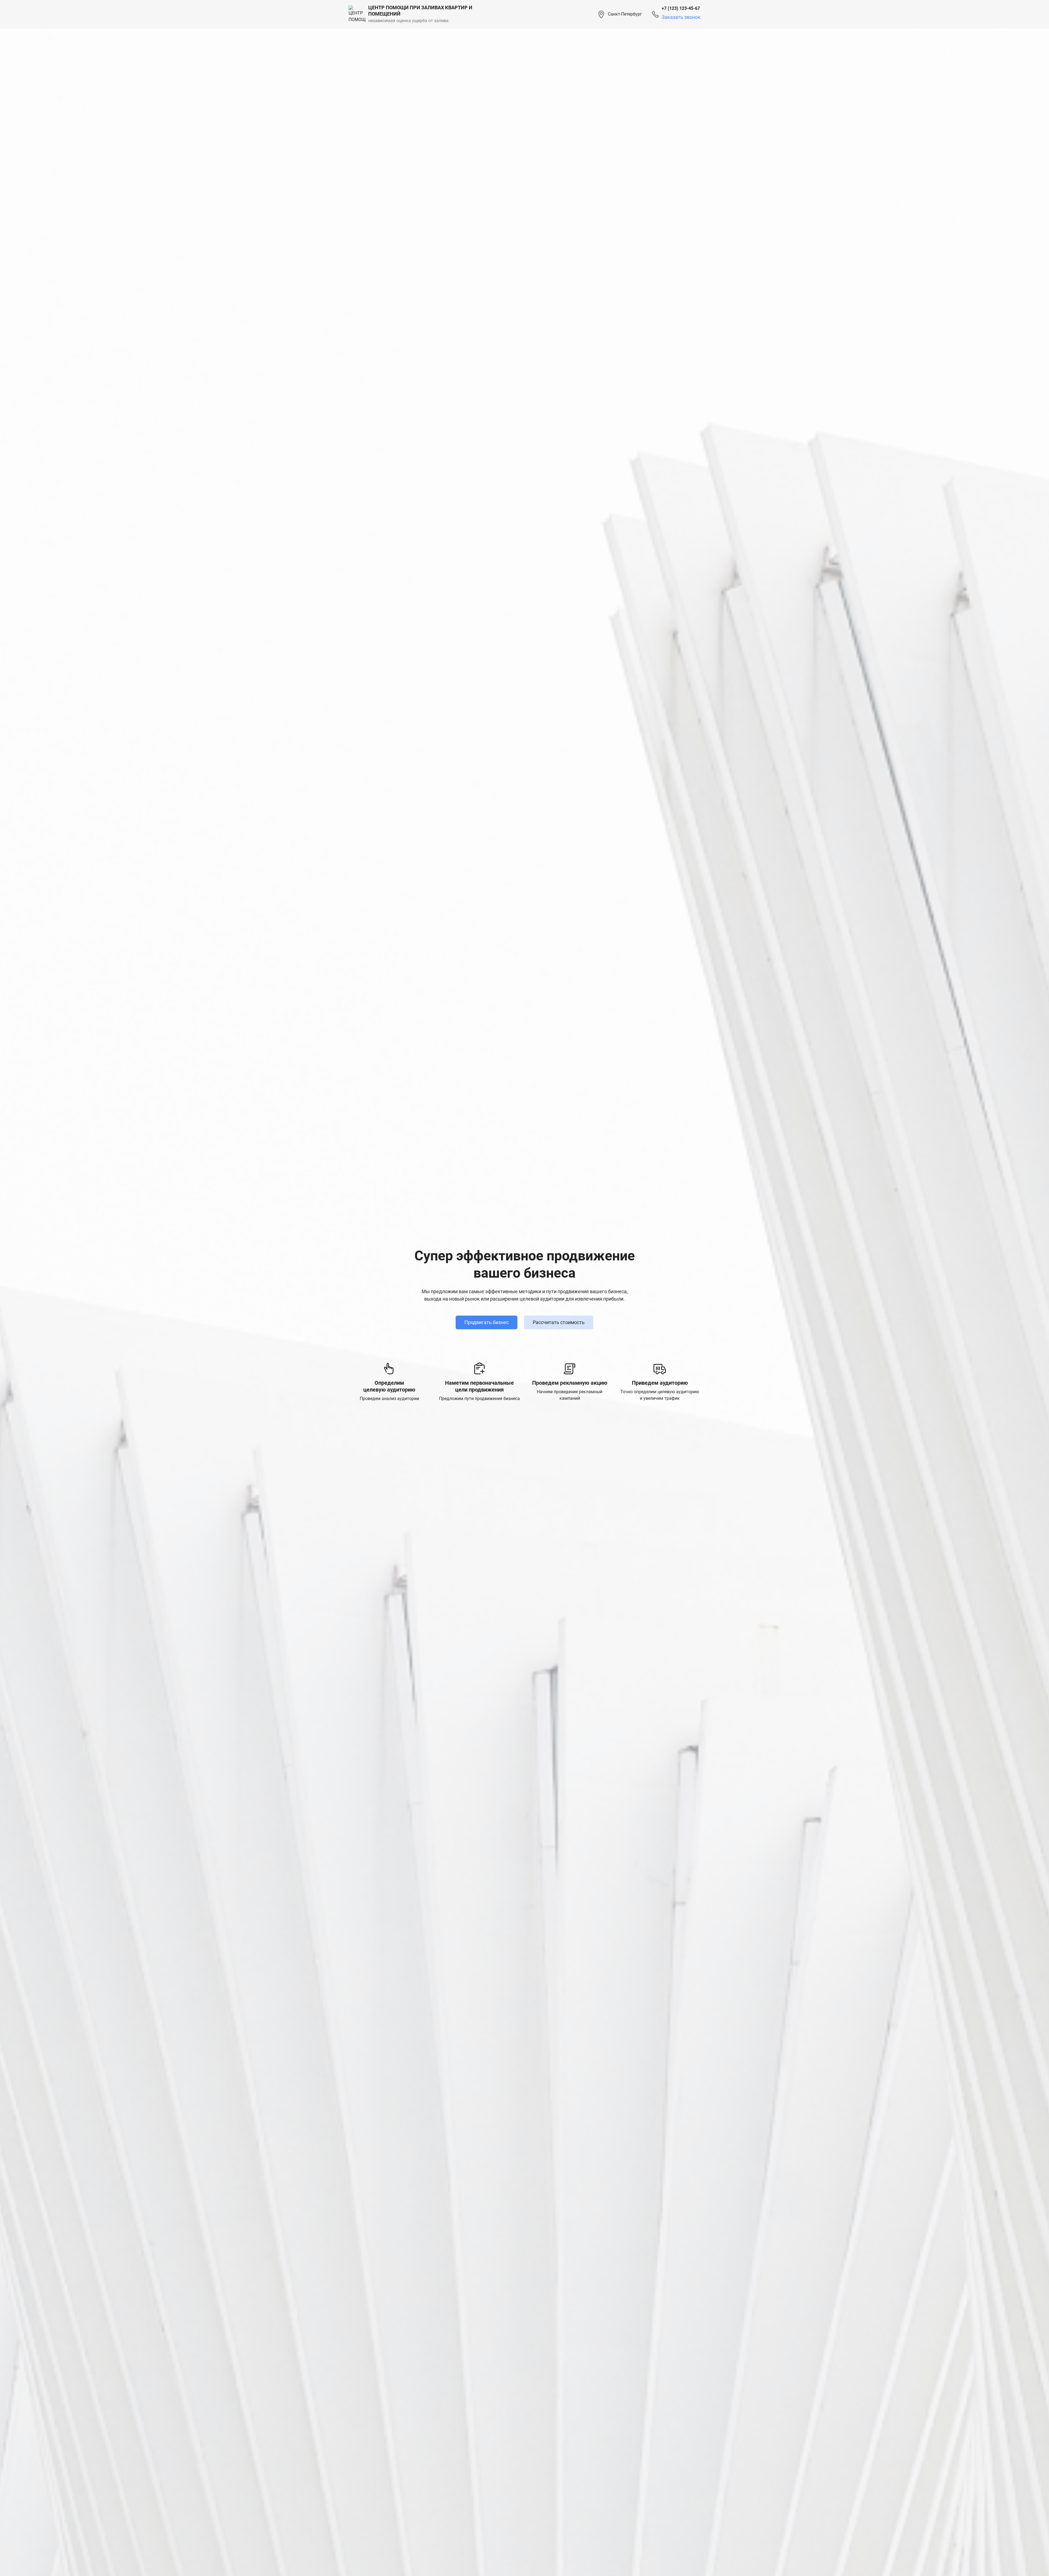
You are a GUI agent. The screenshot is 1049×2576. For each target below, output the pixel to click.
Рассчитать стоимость (559, 1322)
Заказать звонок (681, 17)
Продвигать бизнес (487, 1322)
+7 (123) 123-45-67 (681, 8)
